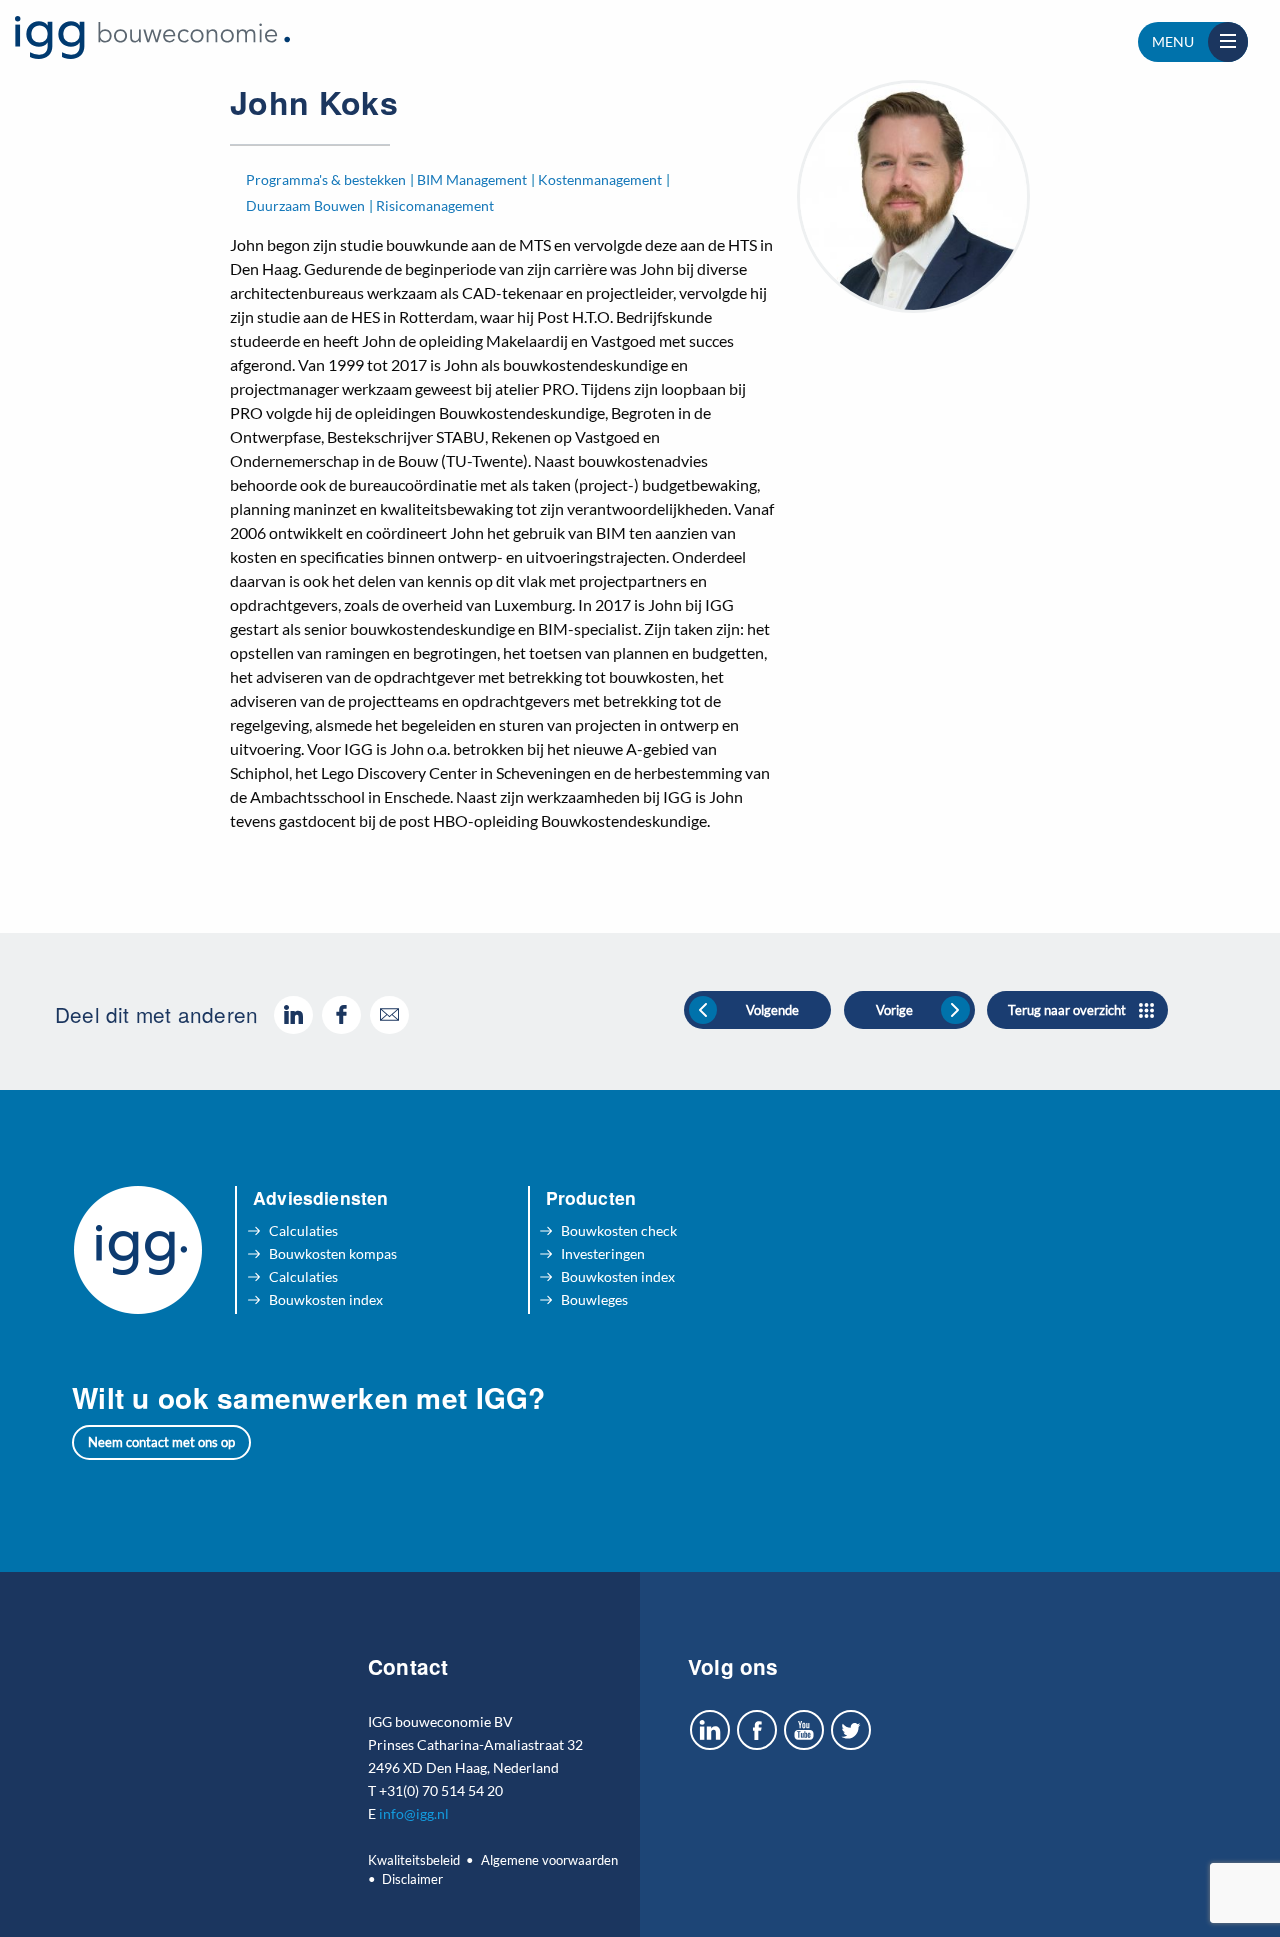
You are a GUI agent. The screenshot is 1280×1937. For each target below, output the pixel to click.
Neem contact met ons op (161, 1442)
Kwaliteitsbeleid (414, 1860)
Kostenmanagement (600, 179)
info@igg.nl (414, 1813)
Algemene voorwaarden (549, 1860)
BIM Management (472, 179)
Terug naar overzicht (1067, 1010)
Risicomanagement (435, 205)
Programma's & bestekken (326, 179)
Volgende (772, 1010)
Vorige (894, 1010)
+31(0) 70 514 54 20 (441, 1790)
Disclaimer (412, 1879)
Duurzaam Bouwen (305, 205)
